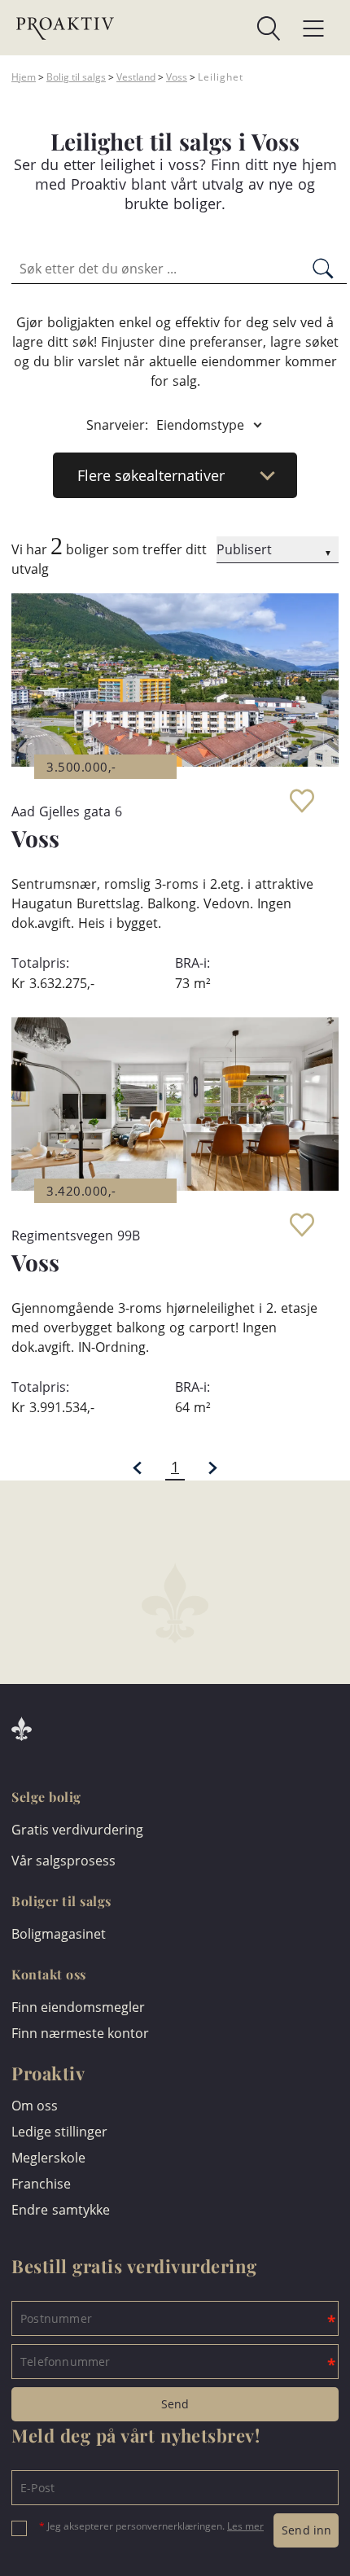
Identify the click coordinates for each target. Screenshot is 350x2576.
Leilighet (221, 77)
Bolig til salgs (76, 77)
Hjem (24, 77)
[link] (197, 28)
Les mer (245, 2526)
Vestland (136, 77)
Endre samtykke (61, 2210)
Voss (177, 77)
